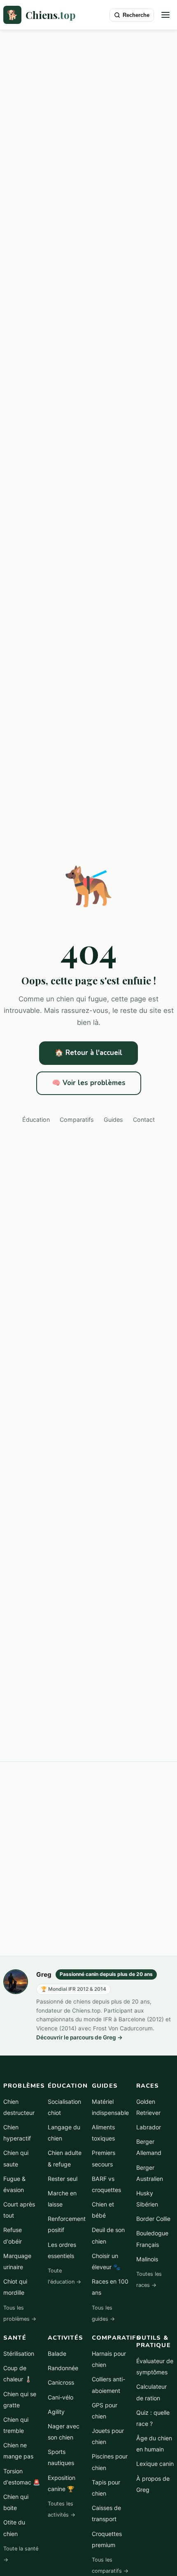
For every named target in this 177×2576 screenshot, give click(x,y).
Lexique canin (155, 2464)
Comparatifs (77, 1120)
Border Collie (153, 2219)
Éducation (36, 1120)
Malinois (147, 2259)
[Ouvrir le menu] (165, 15)
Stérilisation (19, 2353)
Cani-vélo (61, 2397)
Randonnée (63, 2368)
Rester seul (63, 2179)
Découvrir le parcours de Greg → (79, 2037)
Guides (113, 1120)
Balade (57, 2353)
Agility (56, 2412)
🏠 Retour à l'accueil (88, 1053)
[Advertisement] (88, 123)
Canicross (61, 2382)
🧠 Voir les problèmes (89, 1083)
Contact (144, 1120)
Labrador (149, 2127)
